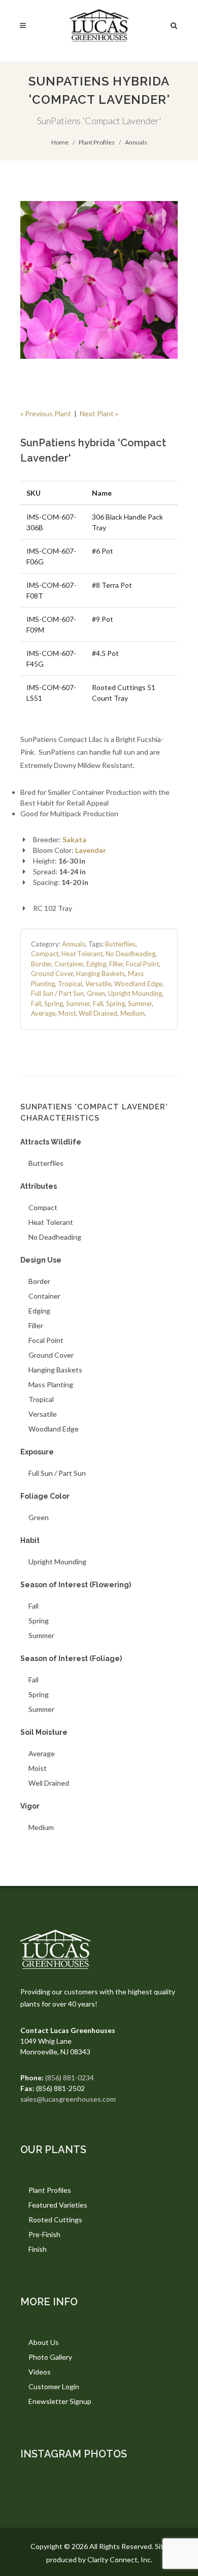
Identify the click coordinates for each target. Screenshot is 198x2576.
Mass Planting (51, 1384)
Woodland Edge (138, 984)
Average (43, 1013)
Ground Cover (52, 974)
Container (69, 964)
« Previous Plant (46, 413)
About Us (44, 2342)
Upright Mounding (135, 993)
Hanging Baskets (101, 974)
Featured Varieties (58, 2205)
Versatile (98, 984)
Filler (116, 964)
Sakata (74, 839)
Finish (38, 2249)
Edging (96, 964)
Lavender (91, 850)
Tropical (70, 984)
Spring (54, 1004)
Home (60, 142)
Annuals (136, 142)
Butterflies (120, 944)
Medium (133, 1013)
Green (96, 993)
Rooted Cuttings (55, 2220)
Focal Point (142, 964)
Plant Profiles (97, 142)
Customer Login (54, 2386)
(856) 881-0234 (70, 2078)
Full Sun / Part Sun (57, 993)
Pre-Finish (44, 2234)
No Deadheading (130, 954)
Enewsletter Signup (60, 2401)
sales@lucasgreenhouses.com (68, 2099)
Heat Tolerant (82, 954)
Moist (67, 1013)
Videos (40, 2372)
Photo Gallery (50, 2357)
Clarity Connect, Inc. (120, 2559)
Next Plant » (99, 413)
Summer (78, 1004)
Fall (36, 1004)
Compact (45, 954)
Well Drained (98, 1013)
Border (41, 964)
